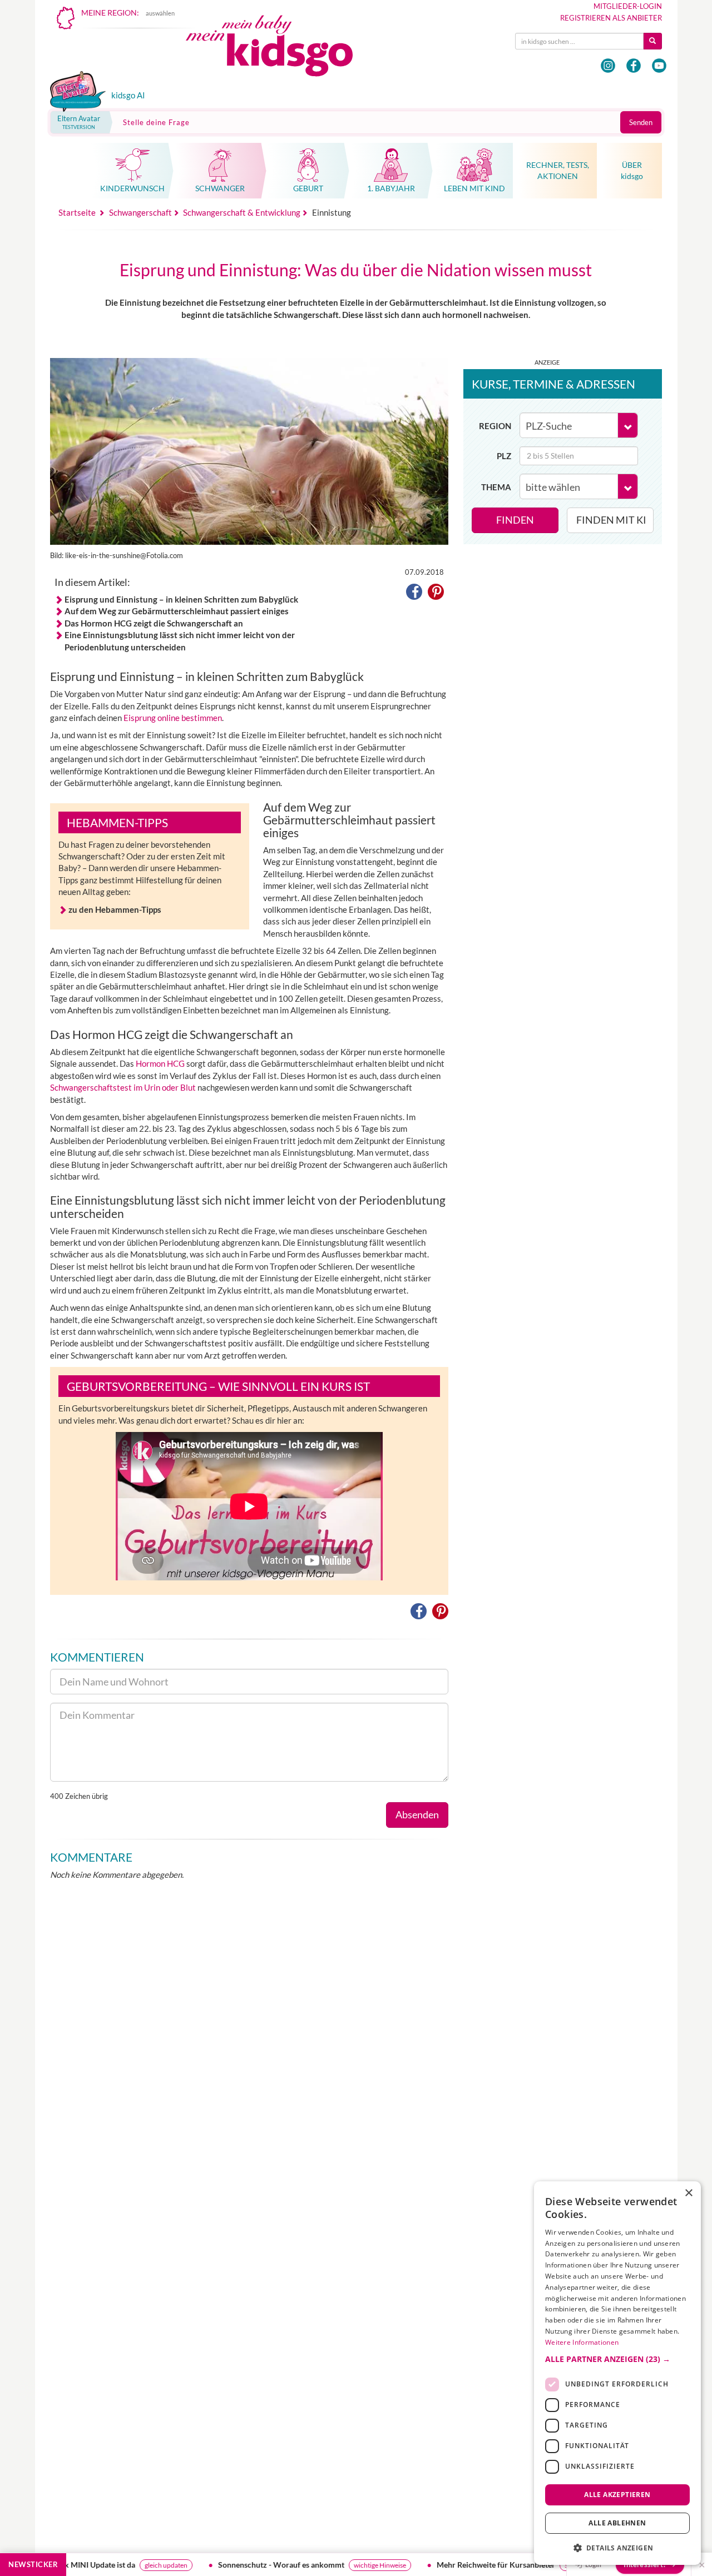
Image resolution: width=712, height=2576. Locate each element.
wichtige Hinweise (317, 2565)
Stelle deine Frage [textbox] (156, 122)
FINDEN (515, 520)
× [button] (688, 2193)
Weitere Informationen (582, 2342)
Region (495, 426)
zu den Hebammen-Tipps (115, 909)
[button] (414, 594)
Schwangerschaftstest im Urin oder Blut (123, 1087)
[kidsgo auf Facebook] (634, 66)
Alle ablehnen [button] (617, 2523)
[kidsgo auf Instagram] (608, 66)
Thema (496, 487)
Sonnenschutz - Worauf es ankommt (218, 2565)
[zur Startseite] (279, 49)
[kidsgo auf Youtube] (659, 66)
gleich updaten (103, 2565)
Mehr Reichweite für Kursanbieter (432, 2565)
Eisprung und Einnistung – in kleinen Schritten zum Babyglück (181, 599)
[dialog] (617, 2373)
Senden (641, 122)
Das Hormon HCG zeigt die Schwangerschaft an (154, 623)
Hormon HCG (160, 1063)
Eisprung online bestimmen (173, 718)
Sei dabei (514, 2565)
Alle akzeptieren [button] (617, 2494)
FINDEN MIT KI (611, 520)
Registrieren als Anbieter (611, 18)
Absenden (417, 1814)
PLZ (504, 456)
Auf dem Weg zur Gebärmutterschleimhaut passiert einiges (177, 611)
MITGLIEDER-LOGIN (628, 6)
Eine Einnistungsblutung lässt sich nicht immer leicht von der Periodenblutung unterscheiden (180, 641)
